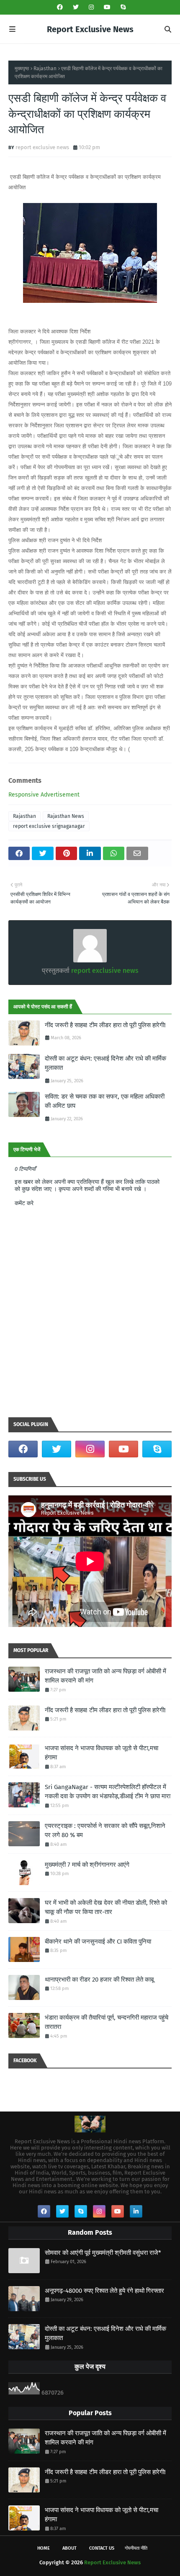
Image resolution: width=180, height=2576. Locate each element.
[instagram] (91, 7)
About (69, 2548)
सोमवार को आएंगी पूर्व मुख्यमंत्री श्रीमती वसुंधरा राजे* (103, 2253)
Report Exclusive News (90, 29)
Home (44, 2548)
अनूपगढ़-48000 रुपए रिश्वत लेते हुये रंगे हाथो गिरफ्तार (104, 2291)
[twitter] (76, 7)
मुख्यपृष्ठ (22, 69)
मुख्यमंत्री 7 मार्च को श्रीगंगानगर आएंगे (87, 1865)
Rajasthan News (66, 816)
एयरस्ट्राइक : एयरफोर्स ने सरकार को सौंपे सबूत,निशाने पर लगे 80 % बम (105, 1831)
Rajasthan (45, 69)
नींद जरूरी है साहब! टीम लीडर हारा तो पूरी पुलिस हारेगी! (105, 1025)
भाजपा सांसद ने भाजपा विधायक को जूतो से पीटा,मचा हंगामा (102, 1753)
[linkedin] (136, 2211)
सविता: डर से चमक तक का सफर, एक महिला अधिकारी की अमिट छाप (105, 1101)
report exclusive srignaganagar (49, 826)
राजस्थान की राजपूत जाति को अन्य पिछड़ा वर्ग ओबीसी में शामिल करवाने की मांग (105, 1676)
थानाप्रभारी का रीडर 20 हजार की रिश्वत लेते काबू (99, 1980)
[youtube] (107, 7)
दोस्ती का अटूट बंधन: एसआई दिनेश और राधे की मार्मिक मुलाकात (105, 1063)
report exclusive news (42, 147)
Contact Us (102, 2548)
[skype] (122, 7)
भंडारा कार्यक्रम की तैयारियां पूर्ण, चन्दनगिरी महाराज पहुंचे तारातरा (107, 2022)
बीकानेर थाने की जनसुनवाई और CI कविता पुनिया (98, 1942)
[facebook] (60, 7)
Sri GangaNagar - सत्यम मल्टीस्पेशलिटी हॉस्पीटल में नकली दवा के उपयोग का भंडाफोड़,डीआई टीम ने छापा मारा (108, 1792)
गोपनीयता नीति (136, 2548)
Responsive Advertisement (44, 795)
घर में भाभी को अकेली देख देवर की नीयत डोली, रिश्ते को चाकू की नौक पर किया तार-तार (106, 1907)
